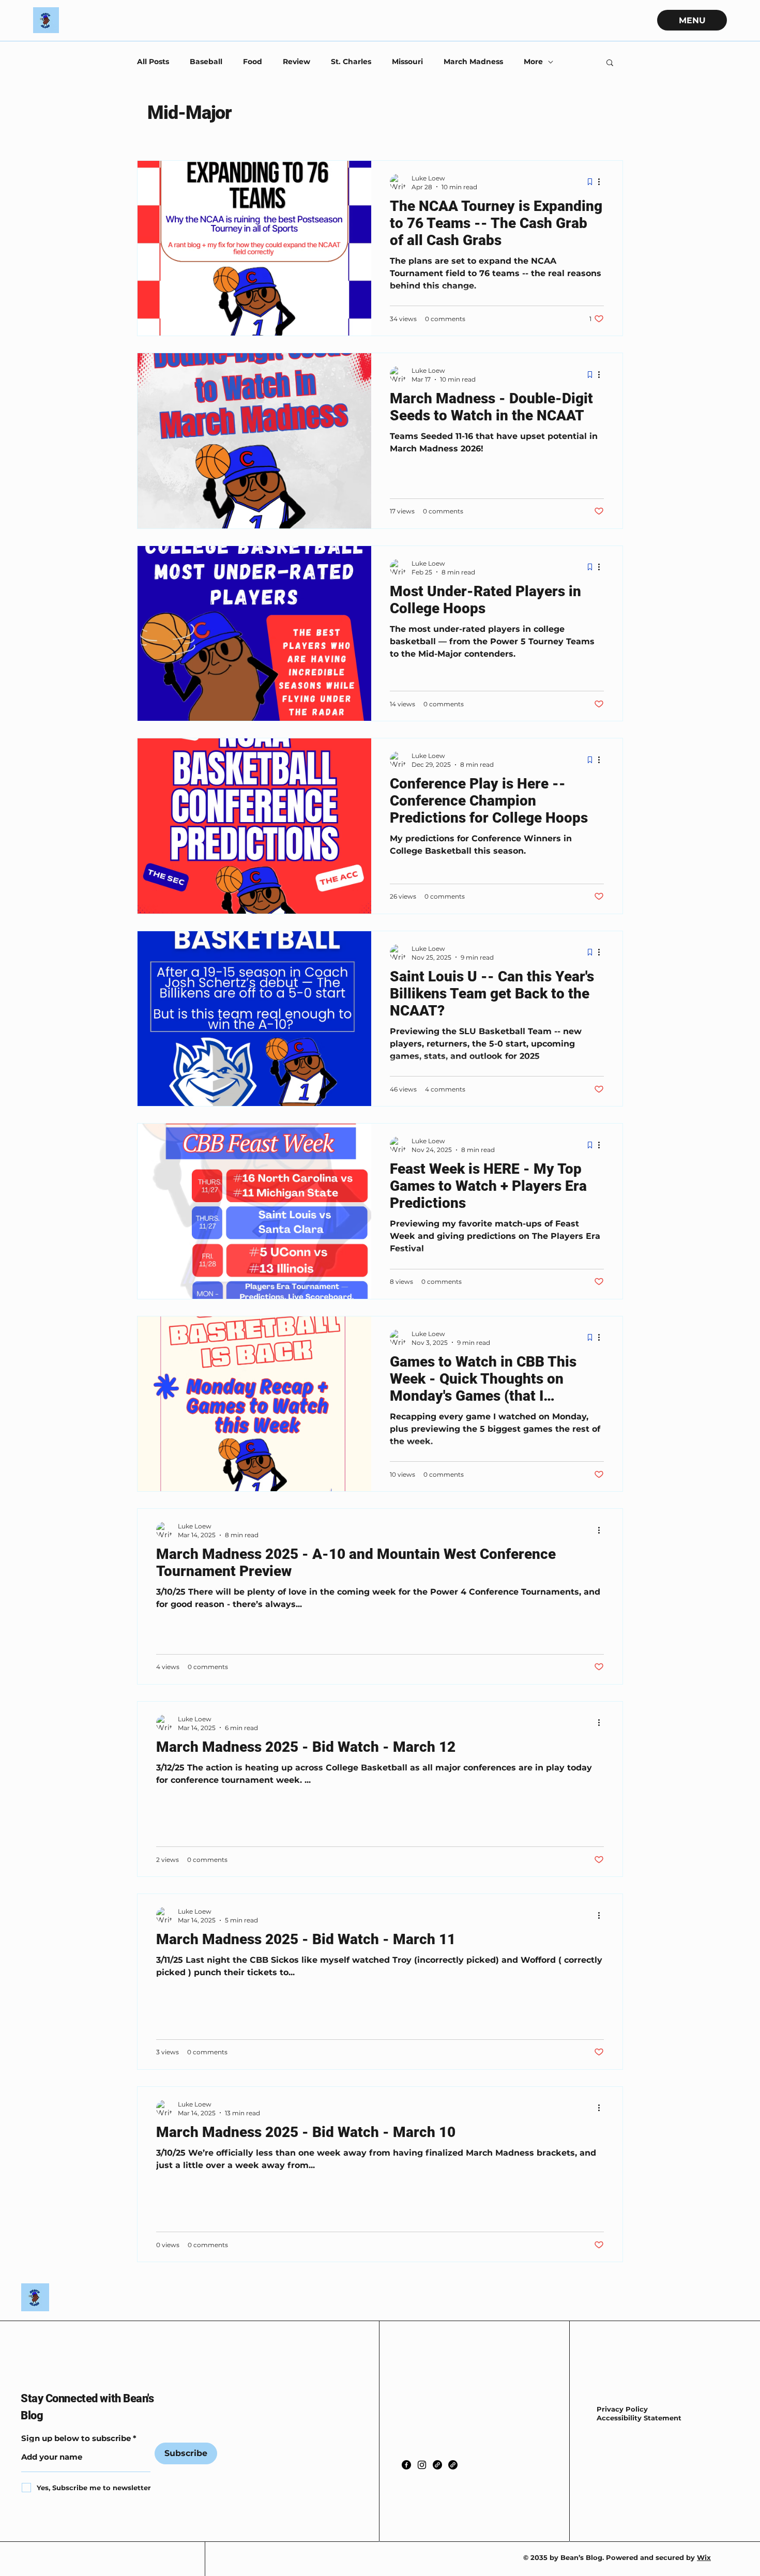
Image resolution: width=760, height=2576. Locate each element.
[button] (610, 63)
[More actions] (602, 182)
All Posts (153, 62)
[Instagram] (422, 2465)
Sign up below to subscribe (76, 2438)
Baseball (206, 62)
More (533, 62)
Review (297, 62)
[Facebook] (406, 2465)
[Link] (437, 2465)
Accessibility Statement (639, 2418)
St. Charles (351, 62)
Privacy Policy (622, 2409)
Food (253, 62)
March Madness (473, 62)
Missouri (407, 62)
